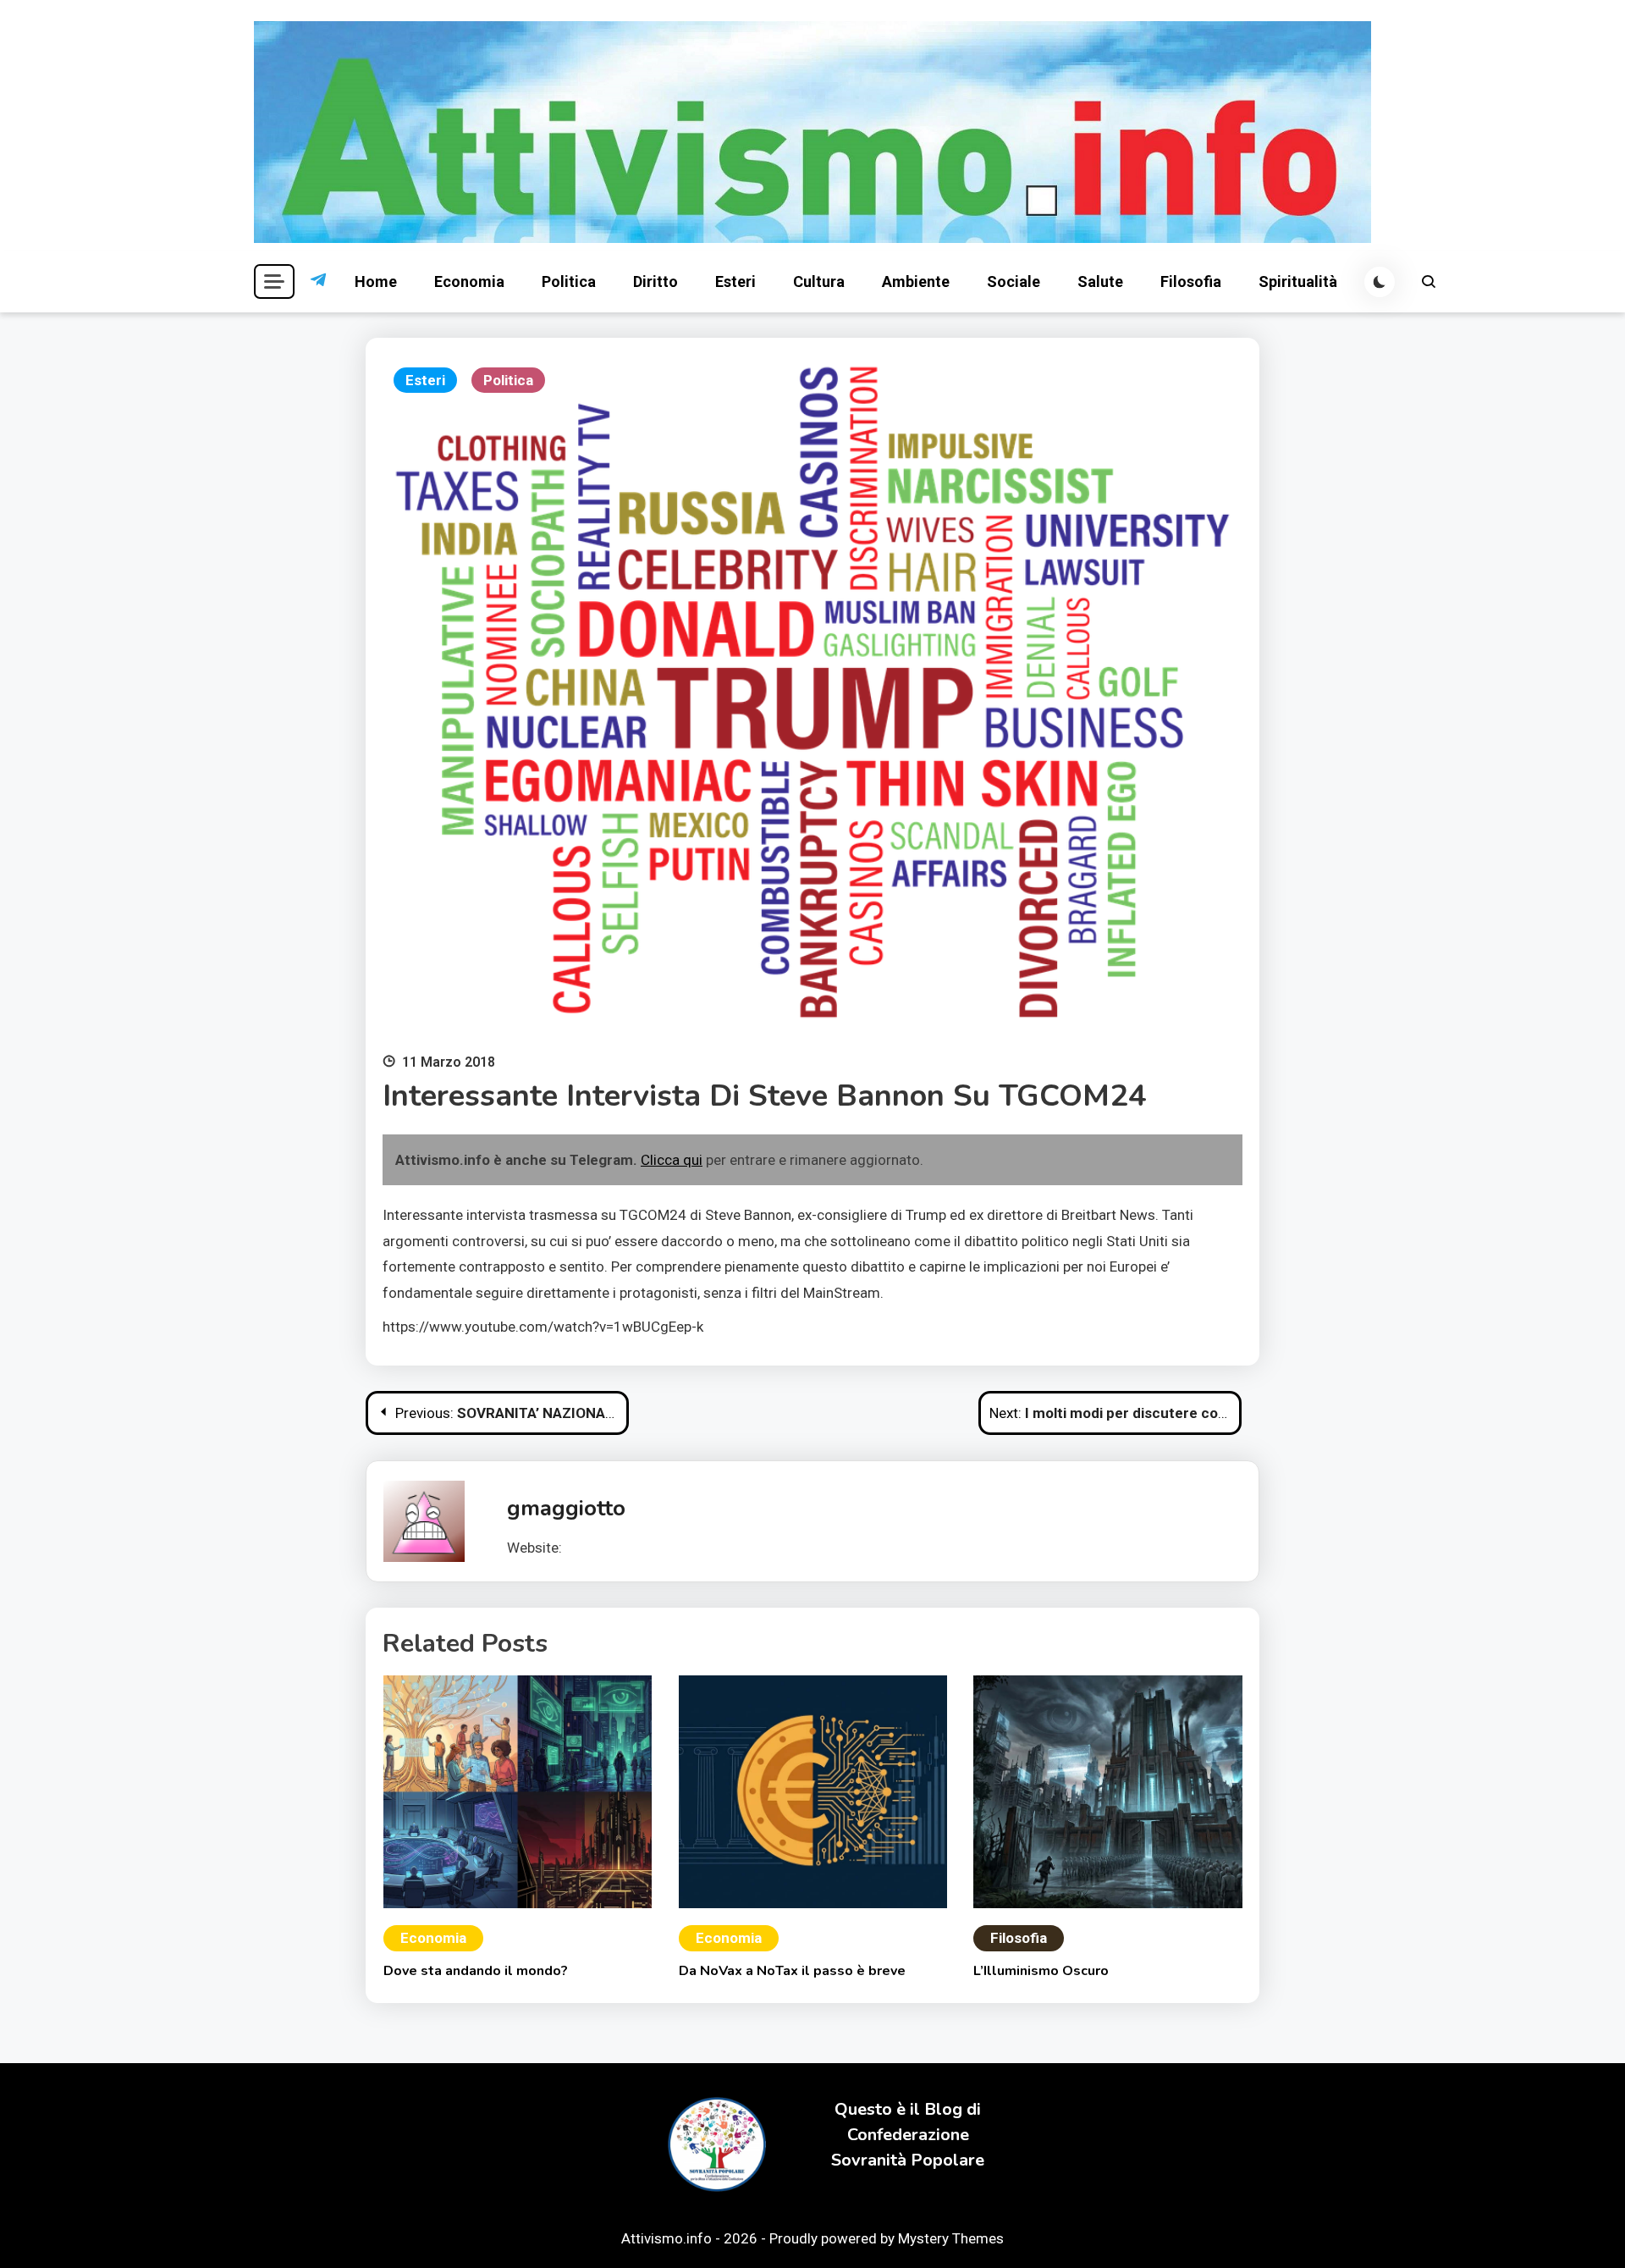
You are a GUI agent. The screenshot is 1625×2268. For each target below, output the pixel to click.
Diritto (656, 281)
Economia (469, 281)
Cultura (819, 281)
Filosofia (1191, 281)
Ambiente (916, 281)
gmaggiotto (566, 1508)
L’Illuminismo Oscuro (1041, 1971)
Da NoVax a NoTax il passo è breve (792, 1971)
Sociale (1014, 281)
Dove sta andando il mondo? (476, 1971)
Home (376, 281)
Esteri (735, 281)
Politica (569, 281)
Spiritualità (1298, 281)
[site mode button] (1380, 282)
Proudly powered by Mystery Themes (887, 2238)
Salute (1100, 281)
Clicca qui (672, 1160)
